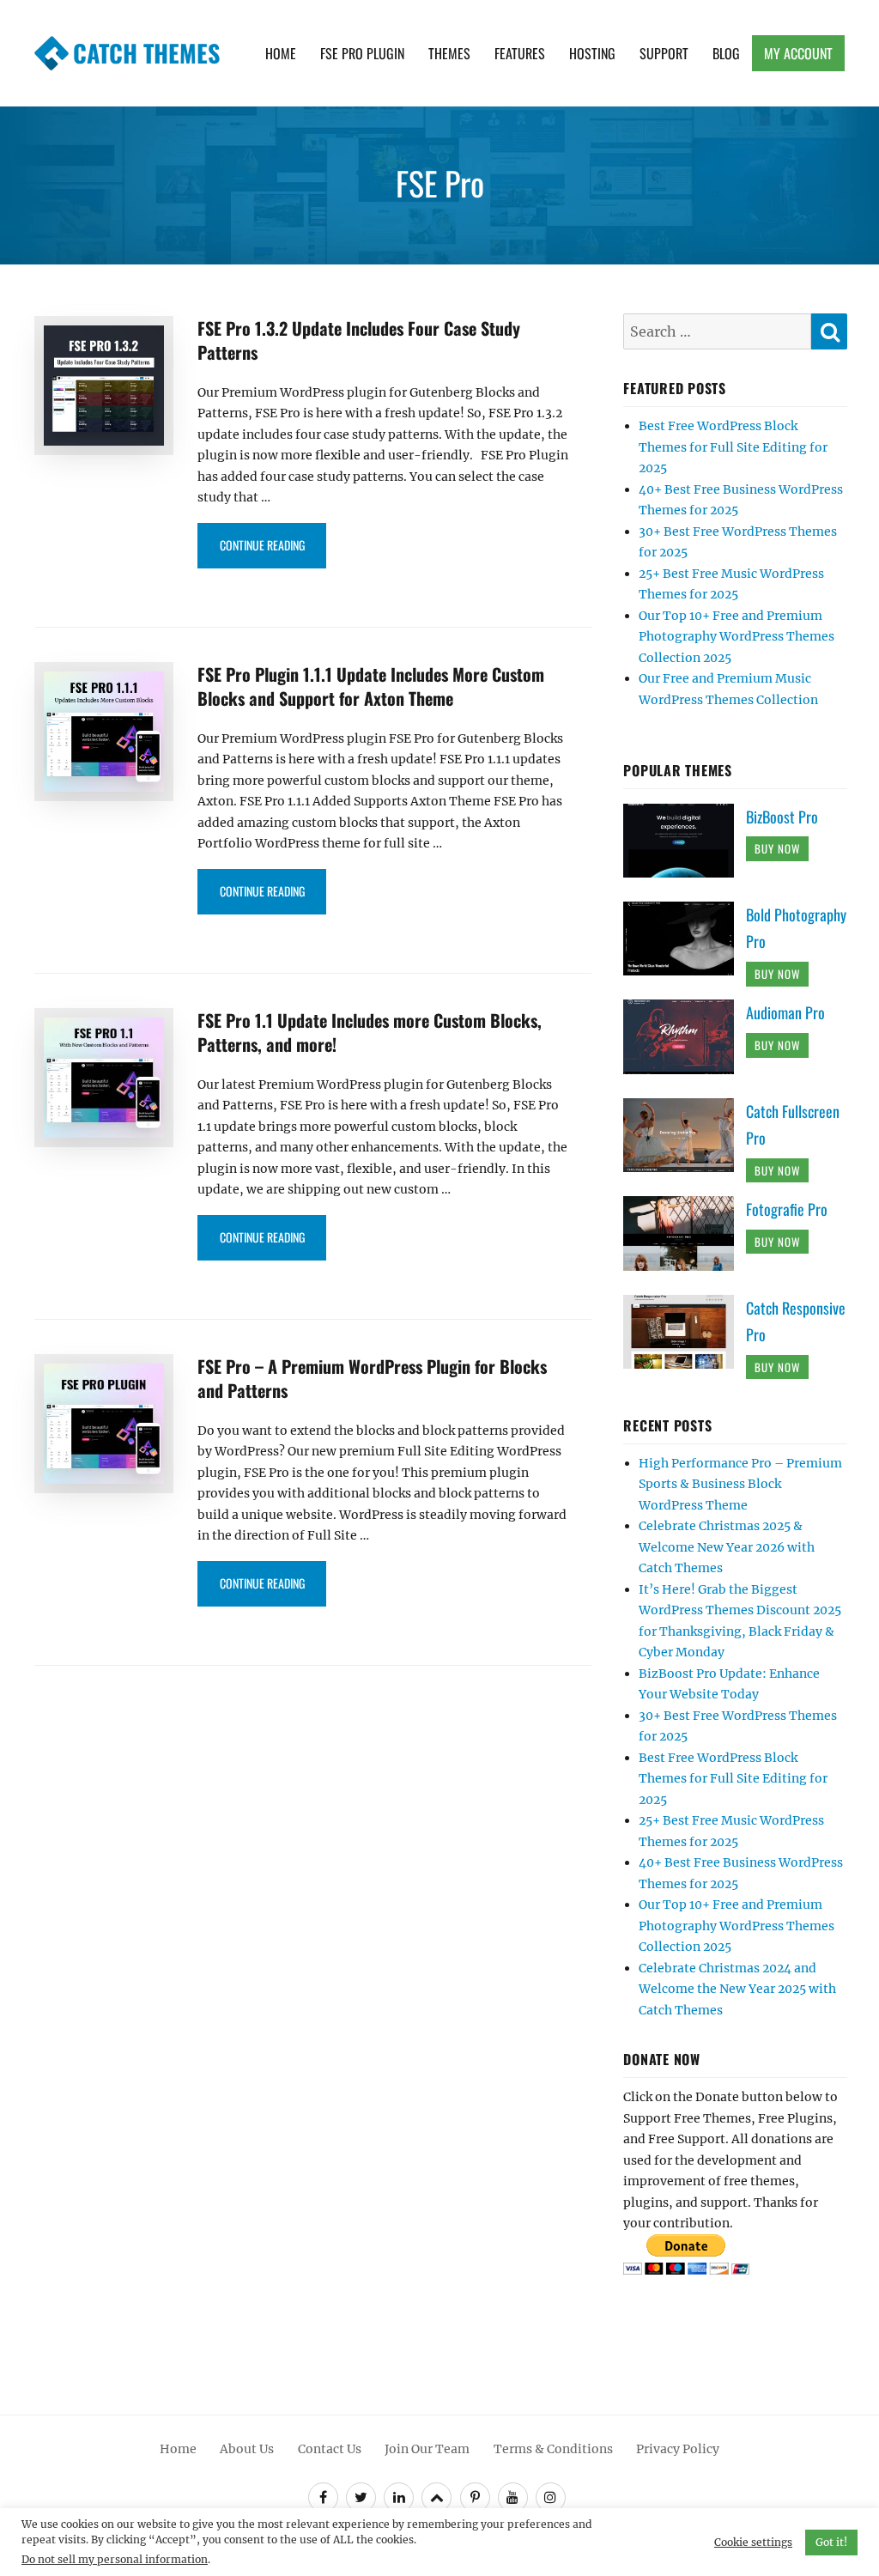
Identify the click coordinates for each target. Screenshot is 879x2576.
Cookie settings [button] (753, 2542)
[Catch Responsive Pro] (685, 1331)
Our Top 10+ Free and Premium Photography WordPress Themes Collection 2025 (737, 637)
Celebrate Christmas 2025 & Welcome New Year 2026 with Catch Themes (727, 1547)
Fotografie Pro (787, 1209)
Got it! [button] (831, 2542)
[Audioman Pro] (685, 1036)
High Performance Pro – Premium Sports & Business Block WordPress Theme (740, 1484)
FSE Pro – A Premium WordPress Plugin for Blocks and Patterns (372, 1378)
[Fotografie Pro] (685, 1232)
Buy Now (777, 848)
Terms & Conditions (553, 2449)
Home (281, 53)
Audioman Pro (785, 1012)
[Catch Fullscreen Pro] (685, 1134)
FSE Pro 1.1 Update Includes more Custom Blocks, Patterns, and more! (370, 1032)
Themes (449, 53)
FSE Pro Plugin (362, 53)
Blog (726, 53)
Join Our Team (427, 2449)
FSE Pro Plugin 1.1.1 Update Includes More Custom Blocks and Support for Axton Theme (371, 686)
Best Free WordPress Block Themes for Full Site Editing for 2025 (733, 447)
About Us (247, 2449)
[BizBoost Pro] (685, 840)
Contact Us (330, 2449)
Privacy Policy (678, 2449)
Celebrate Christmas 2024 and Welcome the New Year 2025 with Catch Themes (737, 1989)
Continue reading (273, 544)
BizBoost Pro (782, 817)
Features (520, 53)
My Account (798, 53)
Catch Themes (146, 53)
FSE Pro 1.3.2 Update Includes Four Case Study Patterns (359, 340)
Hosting (592, 53)
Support (664, 53)
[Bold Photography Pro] (685, 938)
